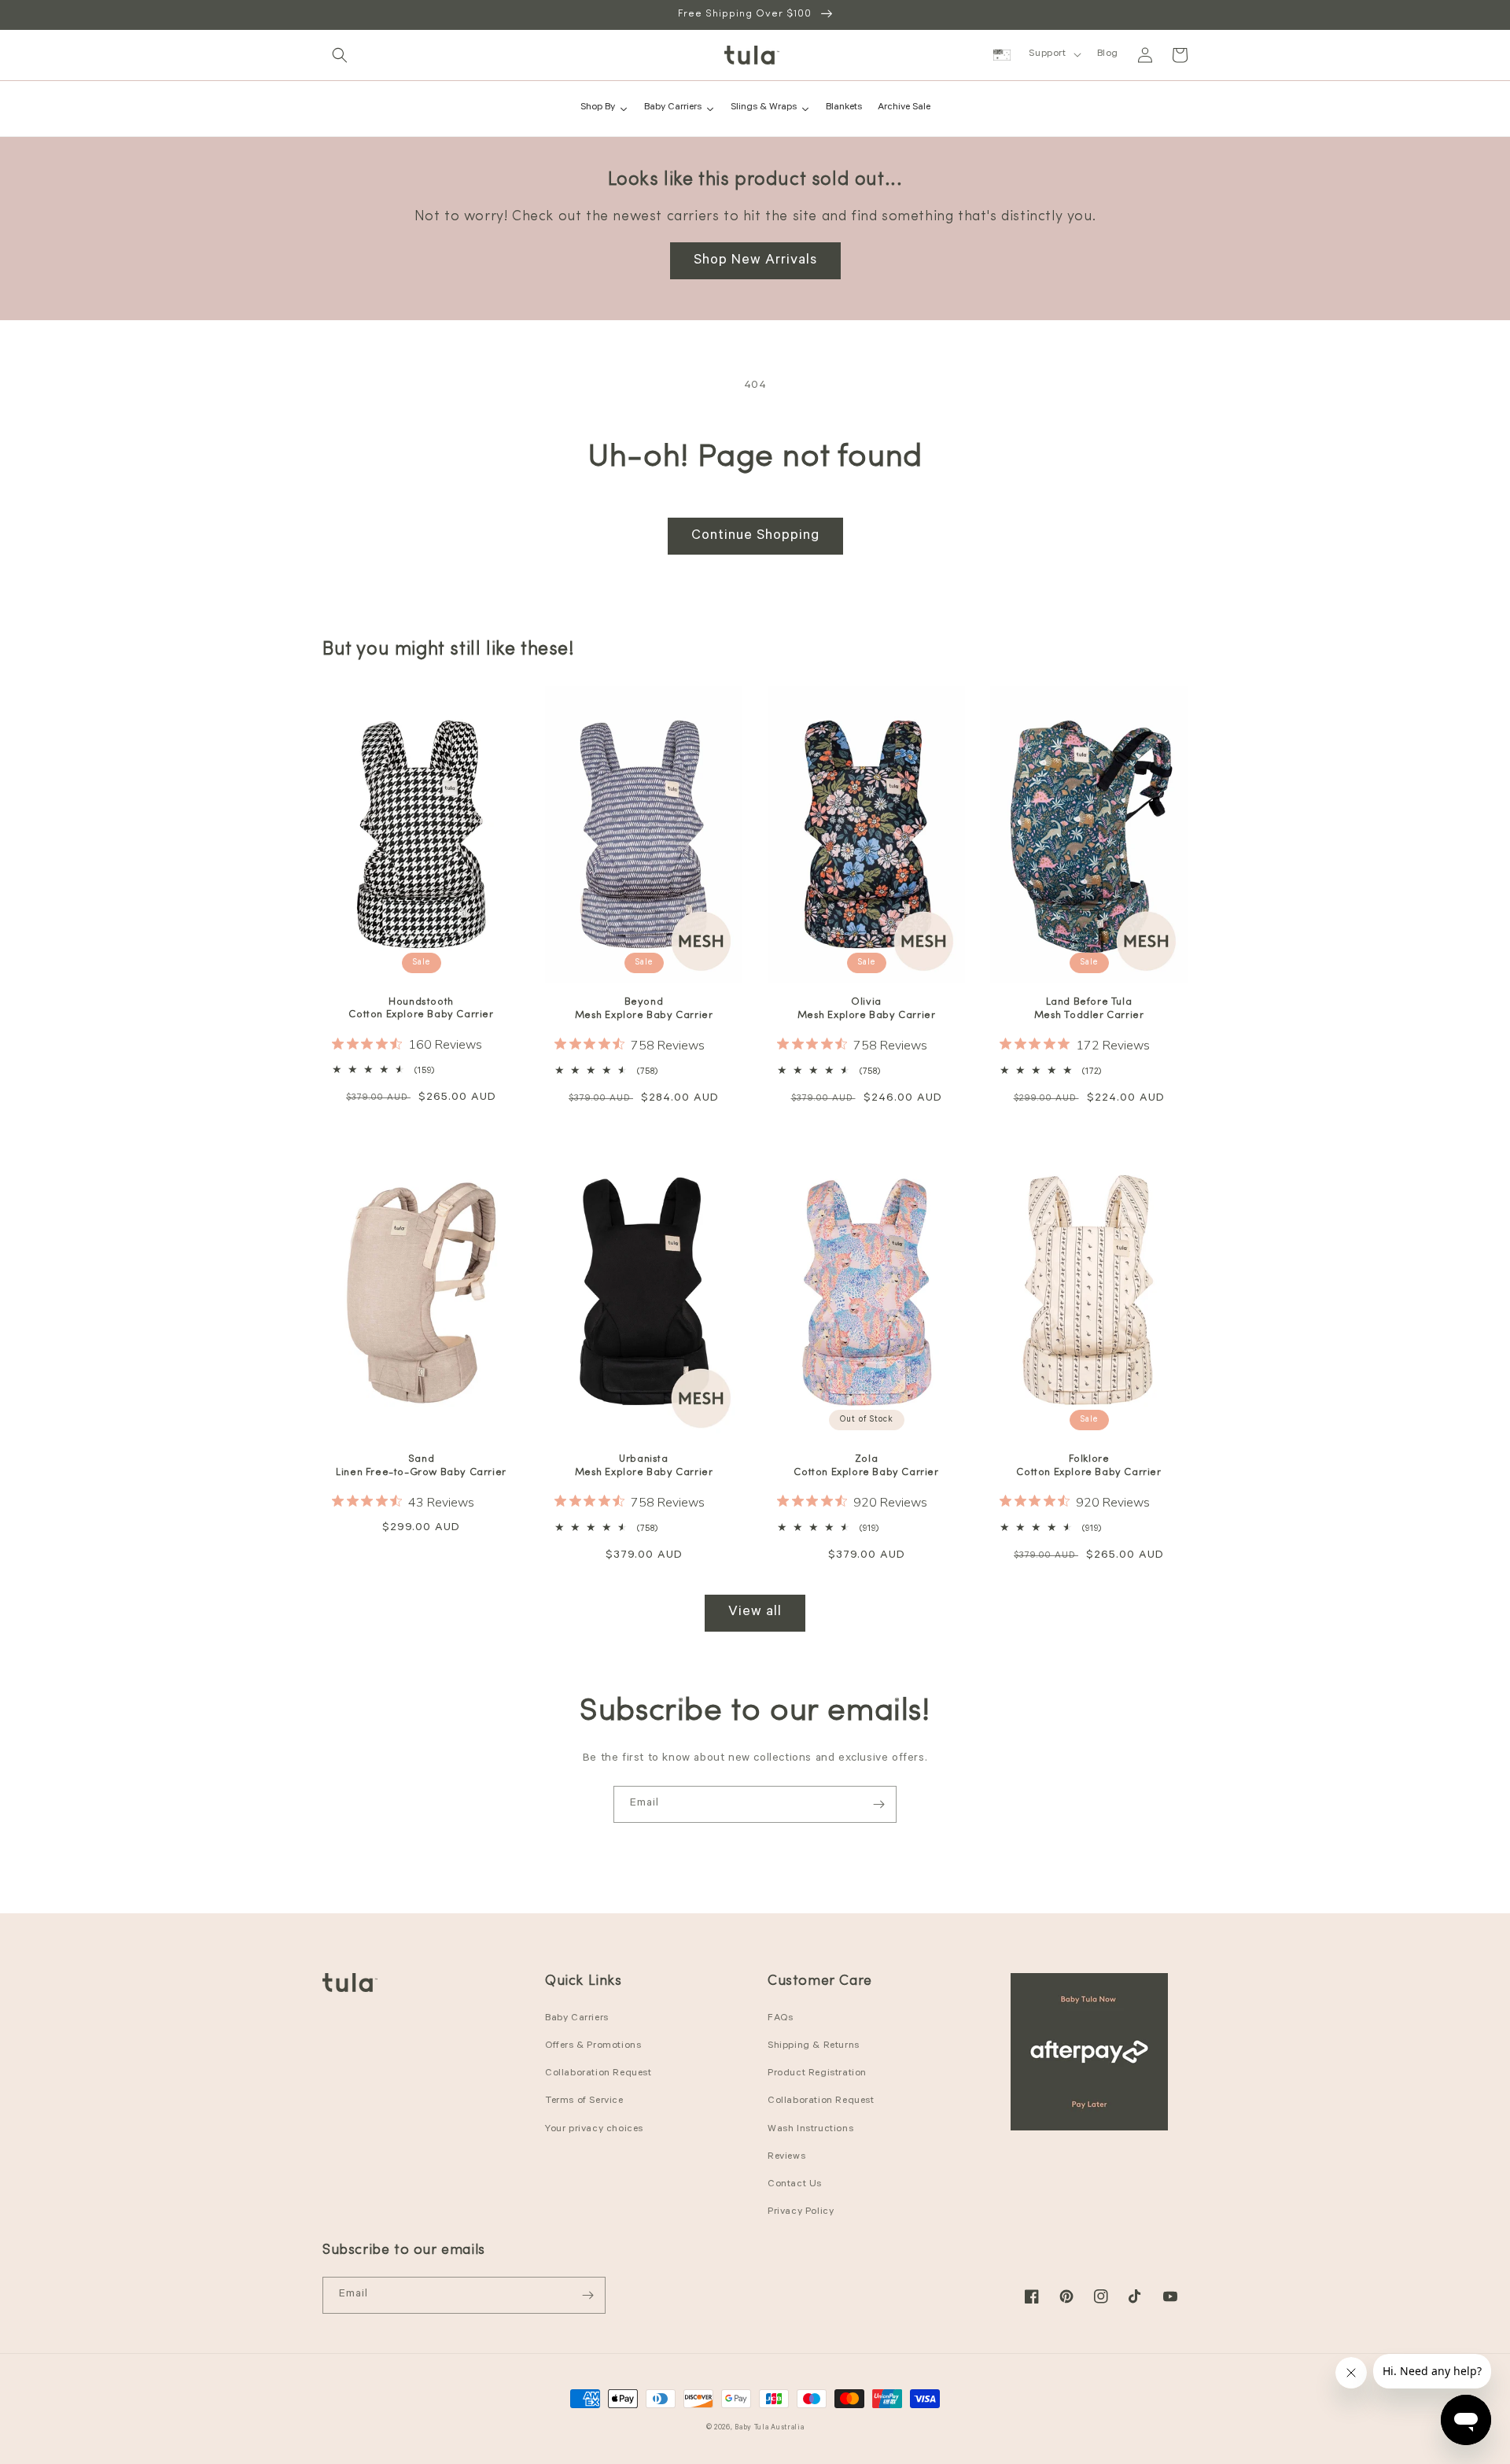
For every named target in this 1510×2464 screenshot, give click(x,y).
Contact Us (795, 2185)
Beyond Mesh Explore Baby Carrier (644, 1009)
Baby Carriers (577, 2019)
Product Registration (817, 2074)
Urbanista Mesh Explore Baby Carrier (644, 1466)
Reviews (786, 2157)
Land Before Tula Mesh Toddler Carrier (1089, 1009)
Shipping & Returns (814, 2046)
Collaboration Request (598, 2074)
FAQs (780, 2019)
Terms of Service (584, 2101)
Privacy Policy (801, 2212)
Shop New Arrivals (755, 261)
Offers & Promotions (593, 2046)
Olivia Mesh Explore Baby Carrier (867, 1009)
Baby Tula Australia (769, 2428)
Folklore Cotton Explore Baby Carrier (1088, 1466)
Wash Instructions (810, 2130)
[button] (340, 55)
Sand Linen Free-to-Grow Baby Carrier (421, 1466)
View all (755, 1613)
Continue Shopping (755, 537)
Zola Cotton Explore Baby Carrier (866, 1466)
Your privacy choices (594, 2130)
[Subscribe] (878, 1804)
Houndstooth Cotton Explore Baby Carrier (421, 1009)
